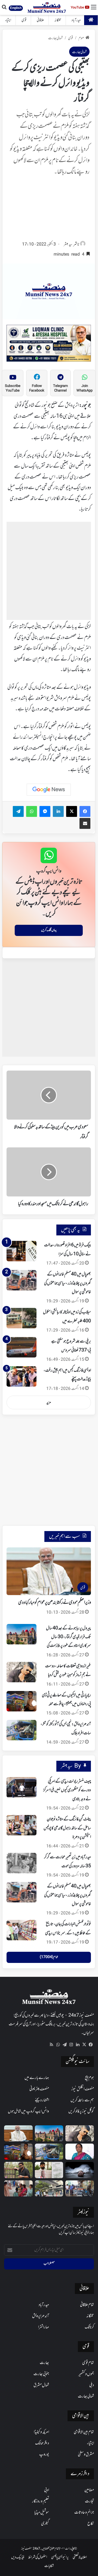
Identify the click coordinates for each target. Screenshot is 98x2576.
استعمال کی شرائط (38, 2557)
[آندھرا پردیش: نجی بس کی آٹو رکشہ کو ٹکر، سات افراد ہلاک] (22, 1730)
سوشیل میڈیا (42, 2513)
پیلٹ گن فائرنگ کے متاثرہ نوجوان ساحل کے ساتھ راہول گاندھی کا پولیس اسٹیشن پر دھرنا (67, 1828)
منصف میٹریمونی (39, 2089)
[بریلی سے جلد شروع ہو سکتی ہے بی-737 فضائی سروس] (22, 1347)
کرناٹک (89, 2327)
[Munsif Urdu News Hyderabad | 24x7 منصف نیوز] (47, 7)
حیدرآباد (76, 20)
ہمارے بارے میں (37, 2078)
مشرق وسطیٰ (86, 2454)
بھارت (44, 2363)
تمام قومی (88, 2363)
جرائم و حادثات (84, 2513)
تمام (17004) (49, 1957)
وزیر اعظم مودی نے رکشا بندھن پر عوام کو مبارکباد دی (55, 1603)
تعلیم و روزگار (41, 2501)
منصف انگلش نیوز (83, 2089)
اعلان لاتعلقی (80, 2557)
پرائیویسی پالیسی (60, 2557)
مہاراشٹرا (44, 2327)
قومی (24, 20)
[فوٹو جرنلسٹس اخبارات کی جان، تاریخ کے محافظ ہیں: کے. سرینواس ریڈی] (22, 1930)
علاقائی (40, 20)
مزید (49, 1403)
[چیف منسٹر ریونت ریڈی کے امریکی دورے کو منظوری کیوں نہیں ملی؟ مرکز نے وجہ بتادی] (22, 1787)
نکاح (91, 2524)
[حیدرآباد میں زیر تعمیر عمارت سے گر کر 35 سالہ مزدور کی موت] (22, 1863)
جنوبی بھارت (41, 2374)
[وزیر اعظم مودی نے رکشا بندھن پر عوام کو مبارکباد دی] (18, 2133)
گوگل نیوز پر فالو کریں (81, 2111)
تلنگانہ (58, 20)
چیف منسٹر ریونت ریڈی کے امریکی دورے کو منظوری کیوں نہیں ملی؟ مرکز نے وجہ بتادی (67, 1790)
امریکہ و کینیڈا (41, 2432)
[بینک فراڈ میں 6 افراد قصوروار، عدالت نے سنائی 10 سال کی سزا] (22, 1251)
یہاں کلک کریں (49, 930)
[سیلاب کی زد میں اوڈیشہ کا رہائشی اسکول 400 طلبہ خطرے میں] (22, 1318)
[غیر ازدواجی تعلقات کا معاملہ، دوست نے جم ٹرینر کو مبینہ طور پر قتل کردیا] (22, 1672)
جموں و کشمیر (86, 2374)
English (16, 8)
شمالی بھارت (55, 38)
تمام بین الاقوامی (84, 2432)
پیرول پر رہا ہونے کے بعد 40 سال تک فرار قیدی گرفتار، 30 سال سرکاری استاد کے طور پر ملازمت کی (68, 1637)
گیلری (45, 2524)
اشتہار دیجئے (42, 2100)
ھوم (81, 38)
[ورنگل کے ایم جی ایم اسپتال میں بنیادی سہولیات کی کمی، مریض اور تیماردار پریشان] (18, 2188)
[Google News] (49, 790)
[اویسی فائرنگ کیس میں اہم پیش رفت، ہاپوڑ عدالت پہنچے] (22, 1376)
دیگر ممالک (42, 2443)
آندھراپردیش (41, 2316)
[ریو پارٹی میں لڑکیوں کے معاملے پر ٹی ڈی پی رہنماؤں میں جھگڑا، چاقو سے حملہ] (22, 1701)
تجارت (89, 2501)
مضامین (89, 2490)
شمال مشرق (41, 2385)
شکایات (49, 2566)
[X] (84, 2045)
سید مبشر (68, 245)
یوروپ (44, 2454)
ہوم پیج (89, 2078)
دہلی (92, 2385)
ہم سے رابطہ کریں (82, 2100)
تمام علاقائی (87, 2305)
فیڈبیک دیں (18, 2557)
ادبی (47, 2490)
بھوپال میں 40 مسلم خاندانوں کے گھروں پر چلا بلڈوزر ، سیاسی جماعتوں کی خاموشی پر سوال (68, 1283)
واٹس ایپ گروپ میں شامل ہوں (28, 2111)
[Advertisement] (49, 210)
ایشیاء (8, 20)
